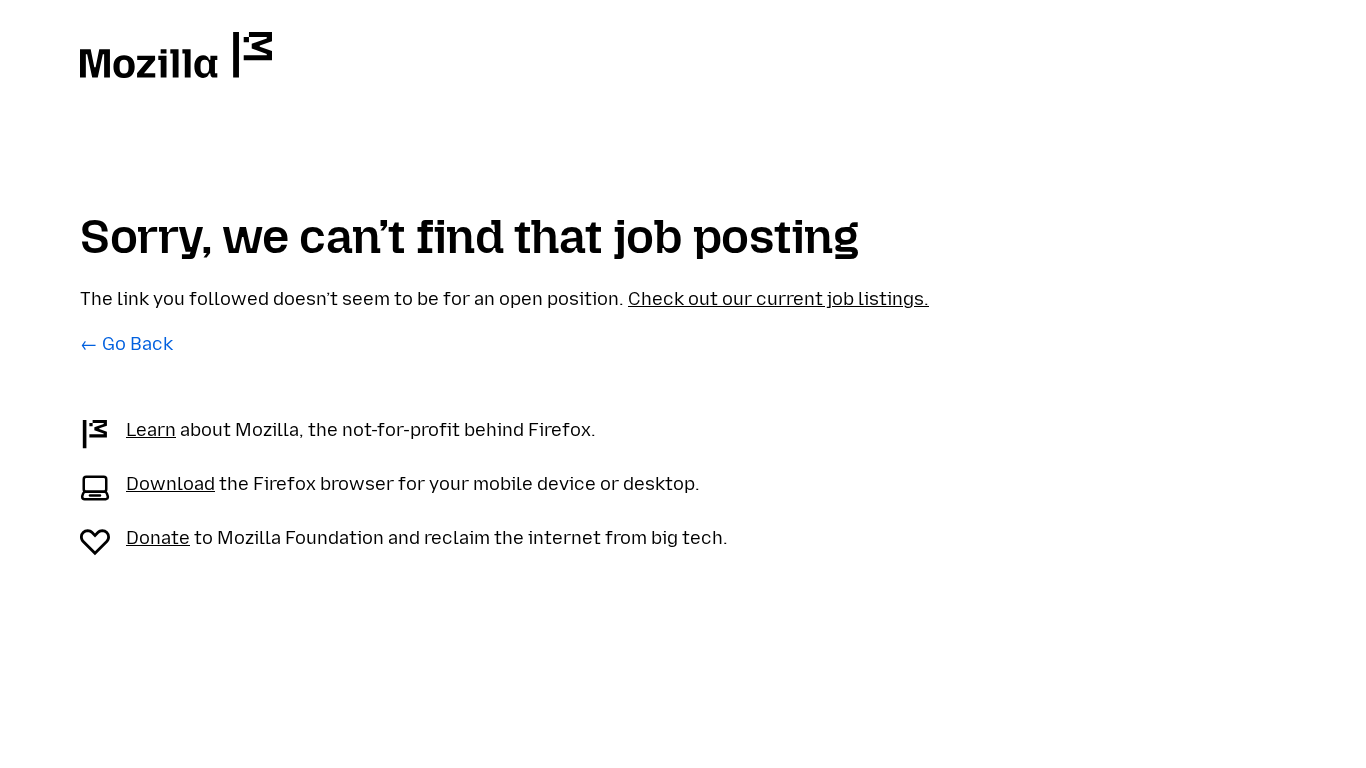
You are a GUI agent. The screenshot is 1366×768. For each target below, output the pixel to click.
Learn (151, 430)
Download (170, 484)
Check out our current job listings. (778, 299)
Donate (158, 538)
